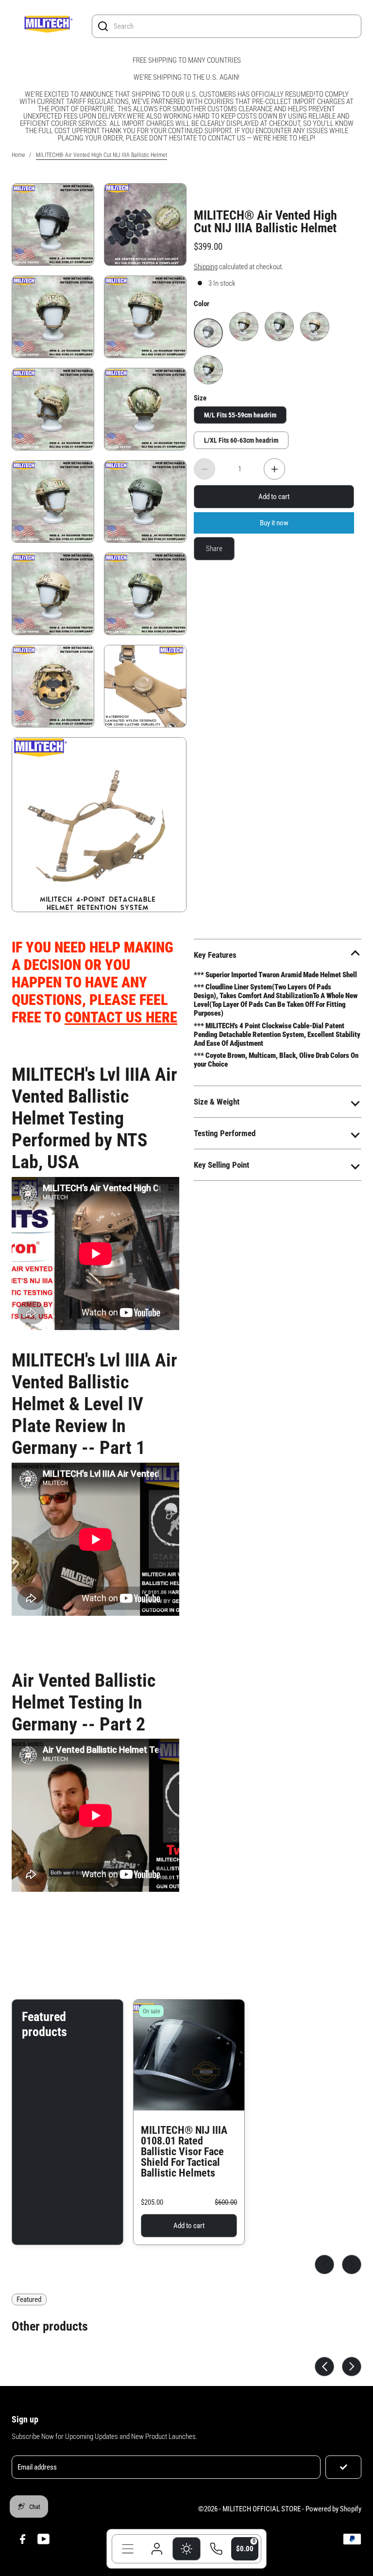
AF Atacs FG (209, 362)
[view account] (157, 2549)
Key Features (215, 955)
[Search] (103, 26)
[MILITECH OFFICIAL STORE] (48, 26)
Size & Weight (217, 1102)
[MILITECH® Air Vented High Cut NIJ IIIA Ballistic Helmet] (145, 225)
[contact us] (216, 2549)
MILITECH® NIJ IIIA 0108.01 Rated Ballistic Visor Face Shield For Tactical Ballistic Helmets (184, 2152)
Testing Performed (225, 1133)
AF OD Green (279, 319)
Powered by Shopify (333, 2509)
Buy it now (274, 522)
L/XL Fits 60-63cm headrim (241, 440)
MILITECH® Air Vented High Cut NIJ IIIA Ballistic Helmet (265, 221)
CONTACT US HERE (121, 1017)
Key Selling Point (221, 1165)
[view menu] (128, 2549)
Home (18, 155)
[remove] (204, 469)
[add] (274, 469)
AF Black (208, 322)
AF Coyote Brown (315, 319)
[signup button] (343, 2467)
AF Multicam (244, 319)
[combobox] (235, 26)
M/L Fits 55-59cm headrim (240, 415)
